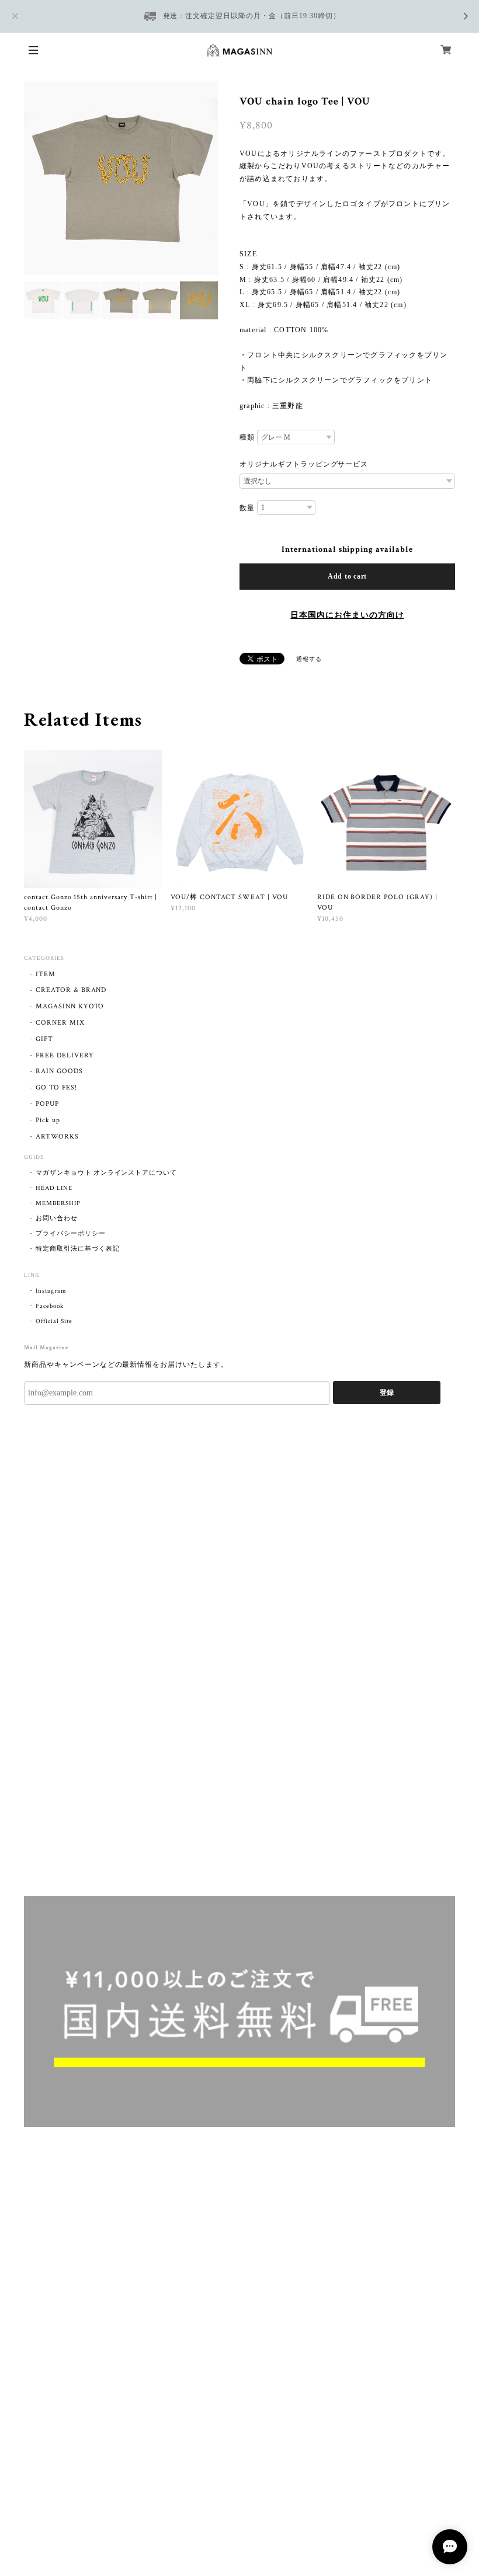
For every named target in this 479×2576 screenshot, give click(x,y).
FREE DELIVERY (65, 1055)
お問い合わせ (57, 1219)
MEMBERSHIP (58, 1203)
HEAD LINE (54, 1188)
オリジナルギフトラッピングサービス (304, 464)
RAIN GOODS (59, 1071)
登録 (387, 1393)
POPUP (47, 1104)
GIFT (44, 1039)
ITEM (46, 974)
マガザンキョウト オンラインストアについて (106, 1173)
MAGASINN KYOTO (70, 1006)
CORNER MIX (60, 1023)
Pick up (48, 1120)
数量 (247, 508)
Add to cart (347, 576)
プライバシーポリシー (71, 1234)
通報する (309, 659)
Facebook (50, 1306)
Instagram (51, 1291)
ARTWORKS (57, 1136)
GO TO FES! (56, 1087)
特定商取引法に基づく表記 (78, 1249)
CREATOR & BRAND (71, 990)
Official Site (54, 1321)
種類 (247, 437)
